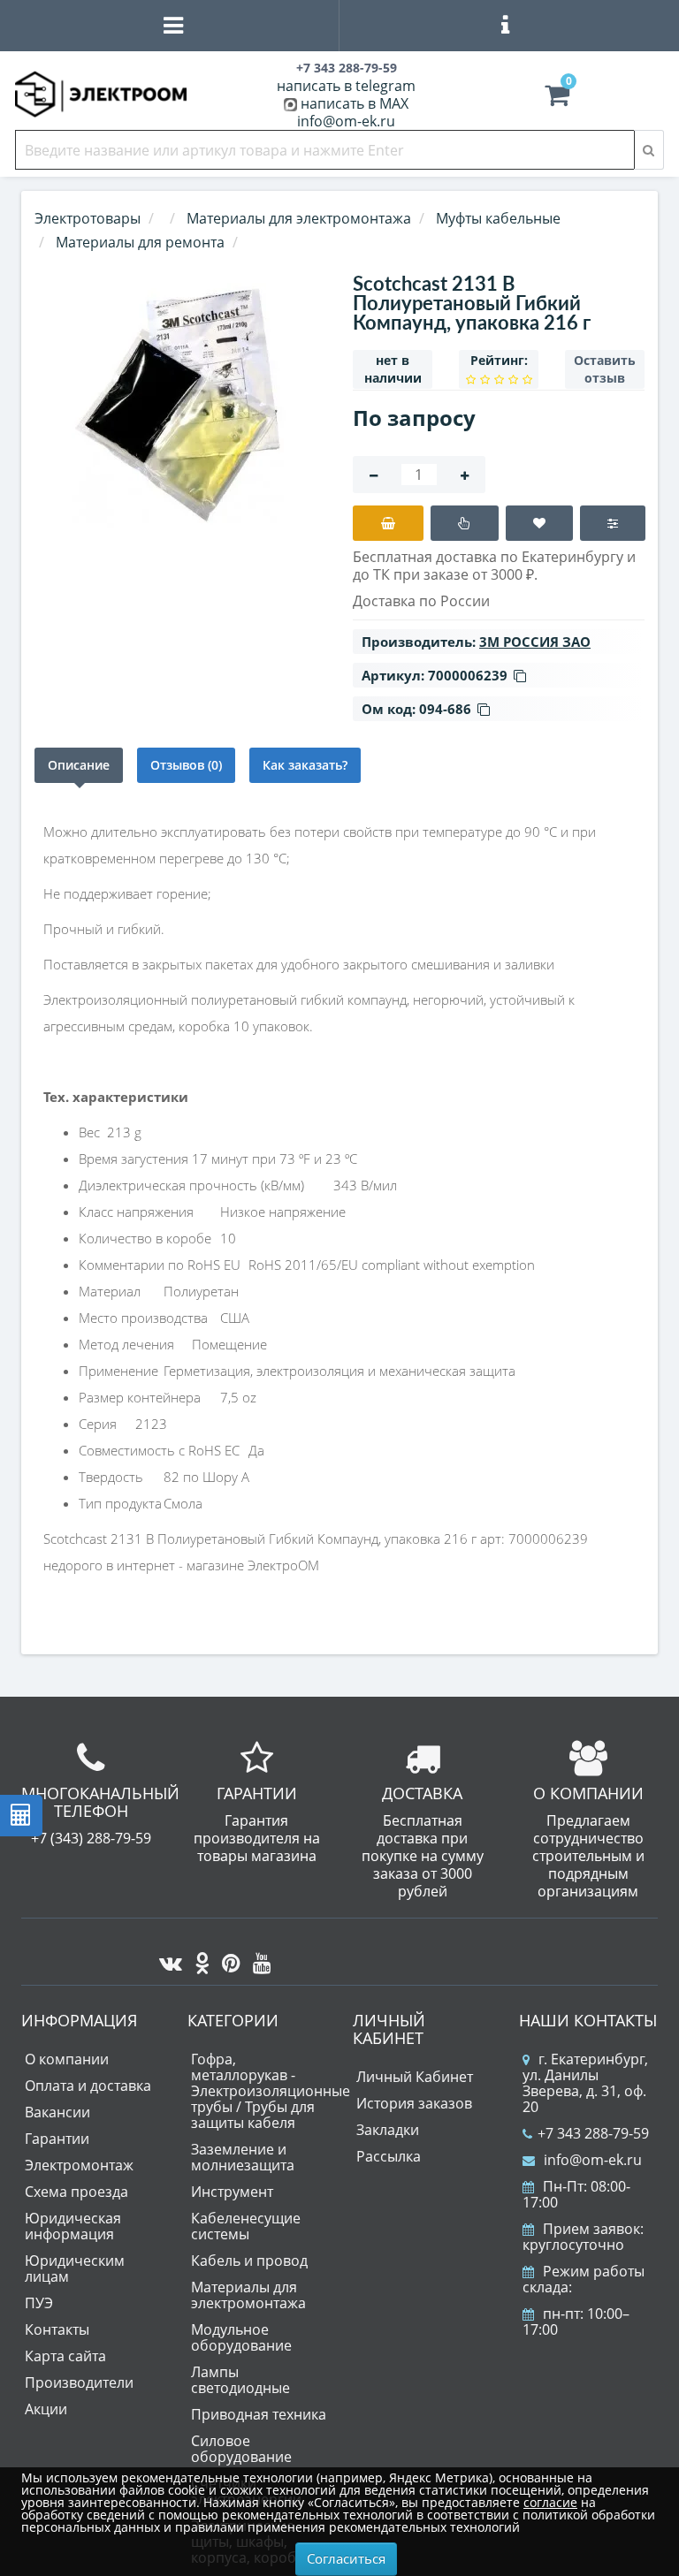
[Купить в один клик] (465, 523)
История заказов (414, 2103)
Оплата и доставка (88, 2086)
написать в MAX (355, 103)
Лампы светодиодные (240, 2380)
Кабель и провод (249, 2261)
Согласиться (346, 2558)
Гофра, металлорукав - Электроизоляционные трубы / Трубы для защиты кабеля (271, 2091)
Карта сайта (65, 2356)
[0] (557, 99)
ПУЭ (39, 2303)
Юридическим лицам (75, 2268)
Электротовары (88, 218)
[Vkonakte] (166, 1958)
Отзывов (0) (186, 765)
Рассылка (389, 2156)
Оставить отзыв (605, 369)
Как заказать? (305, 765)
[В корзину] (388, 523)
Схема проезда (76, 2192)
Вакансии (57, 2112)
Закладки (388, 2130)
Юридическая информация (73, 2226)
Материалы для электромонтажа (248, 2295)
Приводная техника (259, 2414)
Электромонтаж (79, 2165)
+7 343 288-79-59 (593, 2133)
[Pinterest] (227, 1958)
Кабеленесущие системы (246, 2226)
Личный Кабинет (415, 2077)
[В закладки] (540, 523)
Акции (46, 2409)
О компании (67, 2059)
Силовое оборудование (241, 2449)
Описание (79, 765)
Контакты (57, 2329)
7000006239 (468, 675)
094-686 (445, 709)
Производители (79, 2382)
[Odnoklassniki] (198, 1958)
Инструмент (232, 2192)
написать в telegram (346, 86)
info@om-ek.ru (346, 121)
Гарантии (57, 2139)
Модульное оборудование (241, 2337)
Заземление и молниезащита (243, 2157)
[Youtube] (258, 1958)
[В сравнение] (612, 523)
